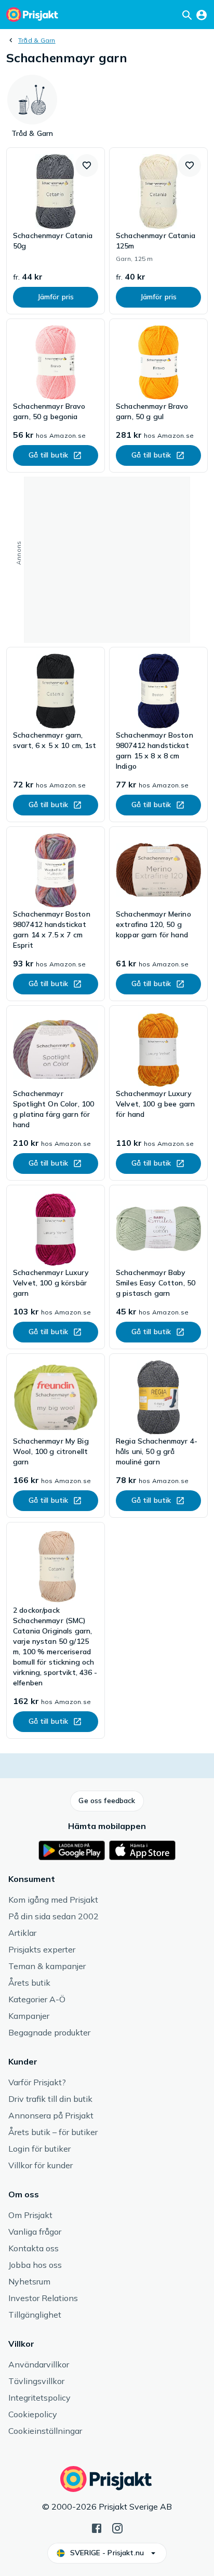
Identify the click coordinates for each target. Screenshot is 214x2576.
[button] (87, 165)
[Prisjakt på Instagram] (117, 2527)
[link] (56, 231)
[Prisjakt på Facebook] (97, 2527)
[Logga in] (202, 15)
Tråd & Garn (37, 40)
